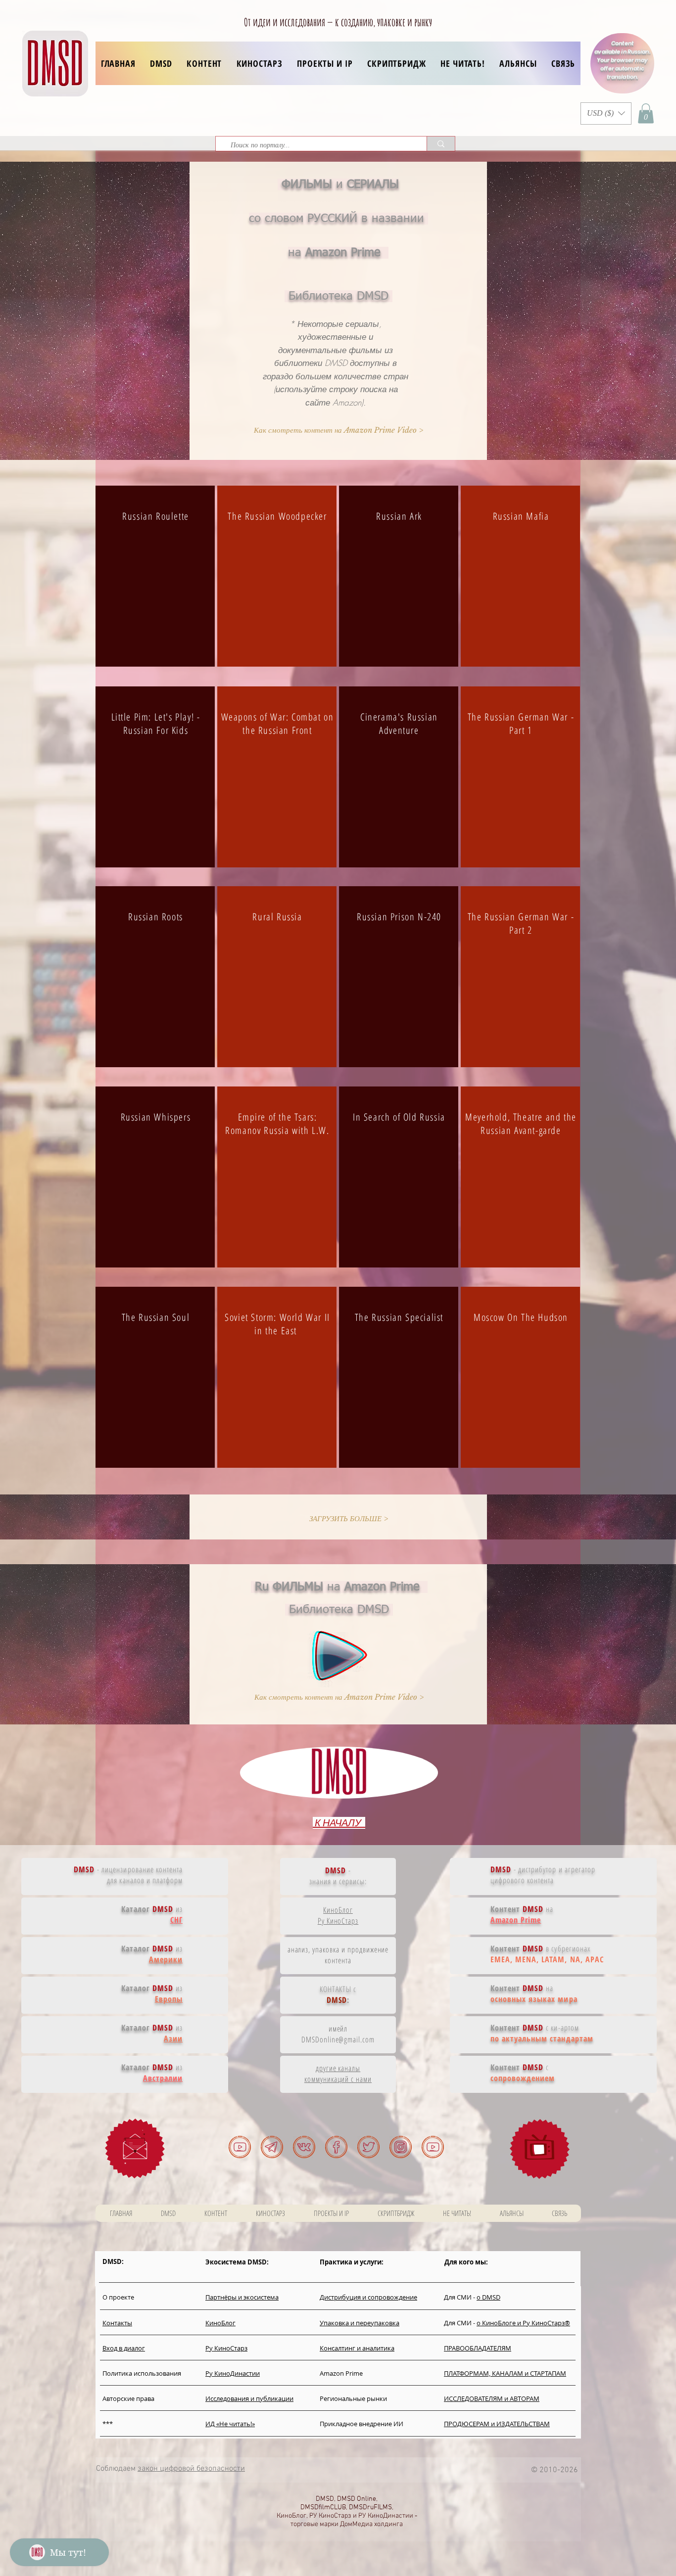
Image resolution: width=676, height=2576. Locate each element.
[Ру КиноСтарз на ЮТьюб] (433, 2147)
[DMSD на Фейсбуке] (336, 2147)
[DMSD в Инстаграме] (401, 2147)
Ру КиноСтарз (338, 1921)
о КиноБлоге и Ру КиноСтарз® (523, 2323)
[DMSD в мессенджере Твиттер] (368, 2147)
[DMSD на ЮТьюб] (240, 2147)
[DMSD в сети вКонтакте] (304, 2147)
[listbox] (606, 113)
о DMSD (488, 2297)
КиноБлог (338, 1910)
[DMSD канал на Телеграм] (272, 2147)
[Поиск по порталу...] (441, 144)
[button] (204, 63)
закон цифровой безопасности (191, 2469)
